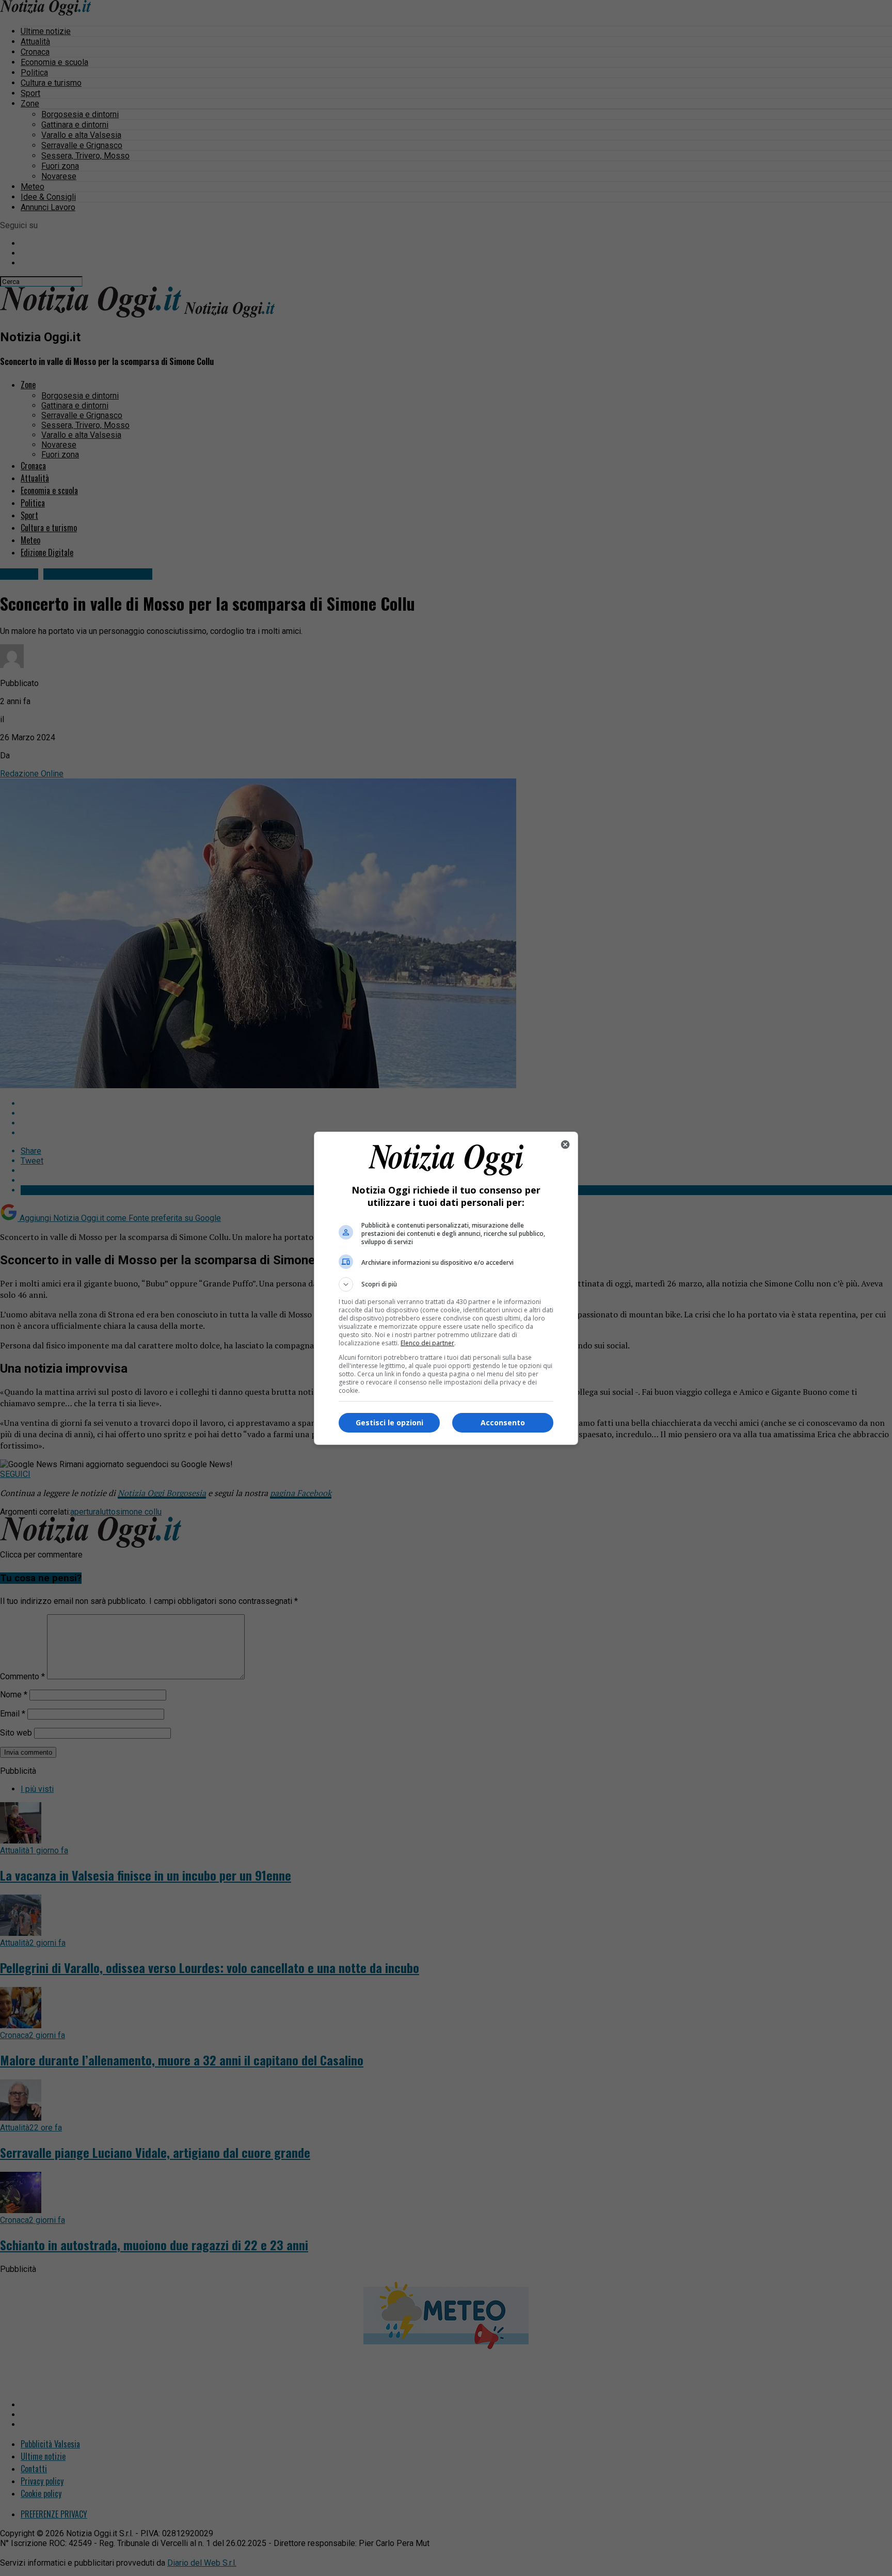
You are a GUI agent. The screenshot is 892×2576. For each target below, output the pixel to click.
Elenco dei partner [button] (427, 1343)
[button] (446, 1284)
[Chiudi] (565, 1144)
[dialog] (446, 1288)
